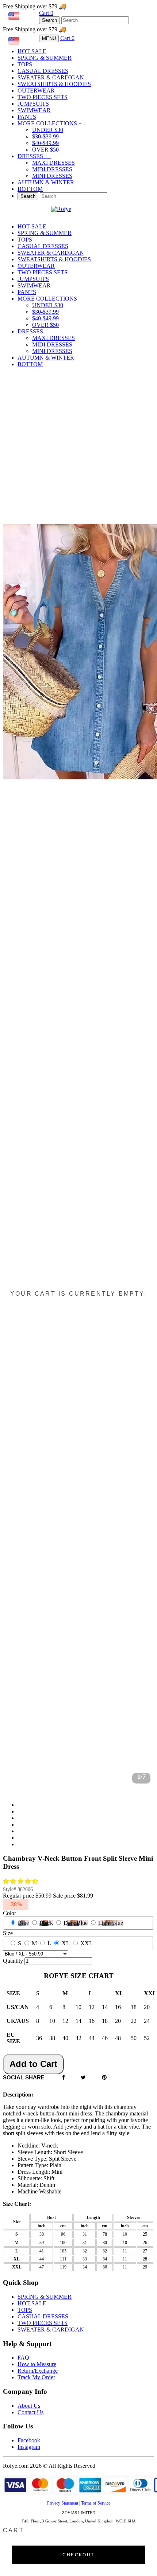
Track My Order (36, 2377)
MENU (49, 38)
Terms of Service (96, 2503)
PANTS (27, 117)
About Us (29, 2406)
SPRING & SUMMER (45, 58)
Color (9, 1913)
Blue (23, 1923)
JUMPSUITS (33, 104)
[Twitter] (83, 2078)
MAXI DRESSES (53, 163)
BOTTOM (30, 189)
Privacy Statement (63, 2503)
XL (66, 1943)
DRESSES (34, 156)
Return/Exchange (38, 2371)
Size (8, 1933)
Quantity (13, 1961)
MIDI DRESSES (52, 169)
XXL (87, 1943)
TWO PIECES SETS (43, 97)
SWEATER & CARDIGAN (51, 77)
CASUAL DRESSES (43, 71)
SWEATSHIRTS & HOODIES (54, 84)
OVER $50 (45, 150)
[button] (21, 1881)
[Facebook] (64, 2078)
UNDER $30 (48, 130)
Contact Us (30, 2412)
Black (46, 1923)
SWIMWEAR (34, 110)
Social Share (24, 2077)
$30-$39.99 (45, 136)
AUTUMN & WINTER (46, 182)
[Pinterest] (104, 2078)
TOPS (25, 64)
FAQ (23, 2358)
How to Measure (37, 2364)
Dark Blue (76, 1923)
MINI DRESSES (52, 176)
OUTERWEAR (36, 91)
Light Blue (111, 1923)
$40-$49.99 (45, 143)
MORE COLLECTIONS (51, 123)
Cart (46, 13)
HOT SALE (32, 51)
